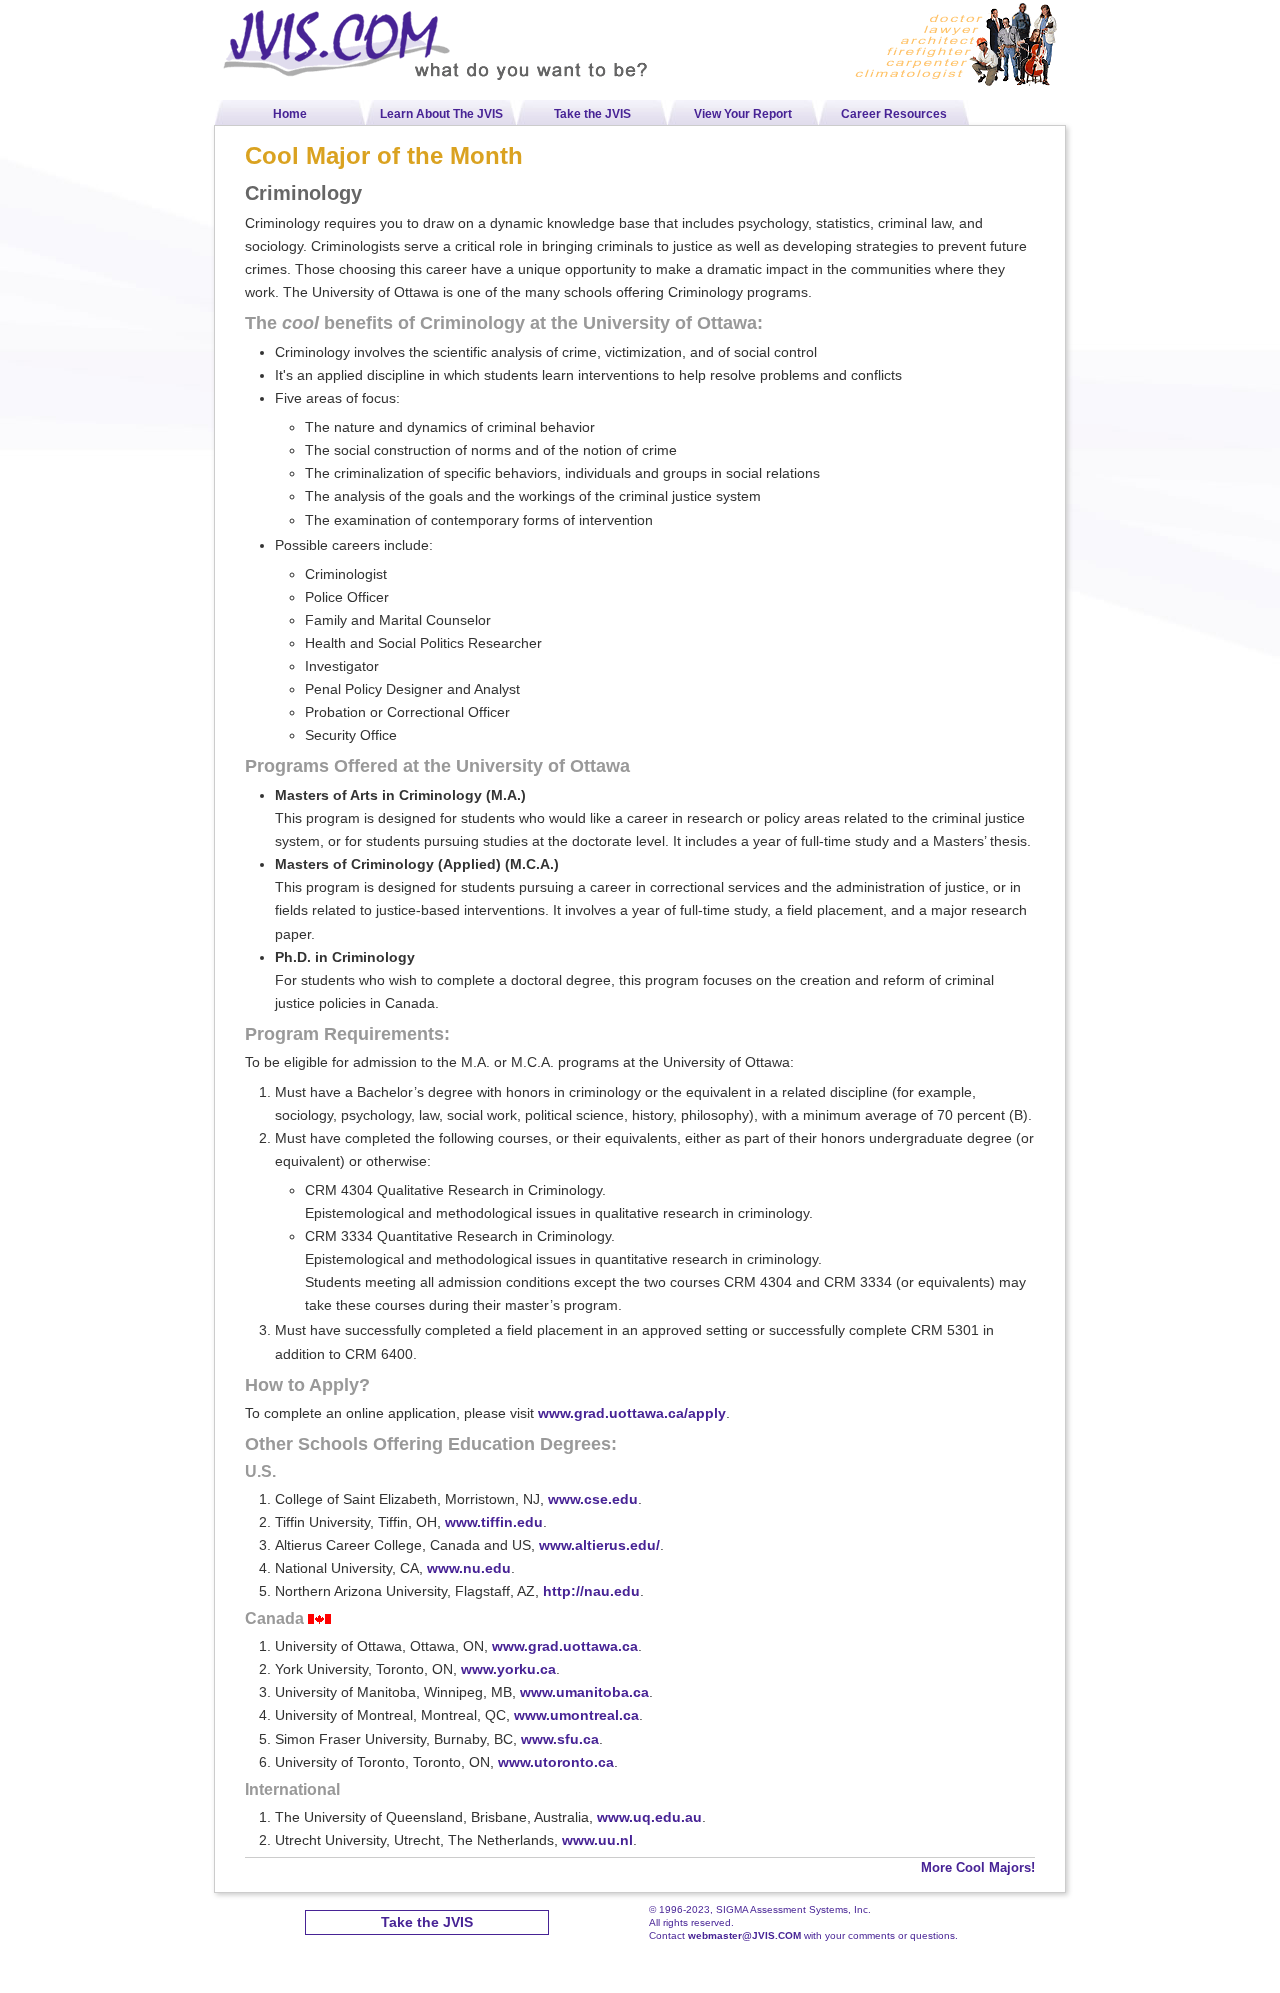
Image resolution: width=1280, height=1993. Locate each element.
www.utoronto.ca (556, 1762)
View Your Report (743, 114)
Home (290, 114)
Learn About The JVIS (441, 114)
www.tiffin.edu (494, 1522)
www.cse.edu (593, 1499)
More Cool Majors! (978, 1867)
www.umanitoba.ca (584, 1692)
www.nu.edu (469, 1568)
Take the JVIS (592, 114)
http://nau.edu (591, 1591)
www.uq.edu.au (649, 1817)
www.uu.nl (597, 1840)
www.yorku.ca (508, 1669)
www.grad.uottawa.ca (565, 1646)
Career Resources (894, 114)
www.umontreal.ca (576, 1715)
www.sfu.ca (560, 1739)
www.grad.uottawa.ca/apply (632, 1413)
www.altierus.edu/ (599, 1545)
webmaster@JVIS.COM (744, 1935)
